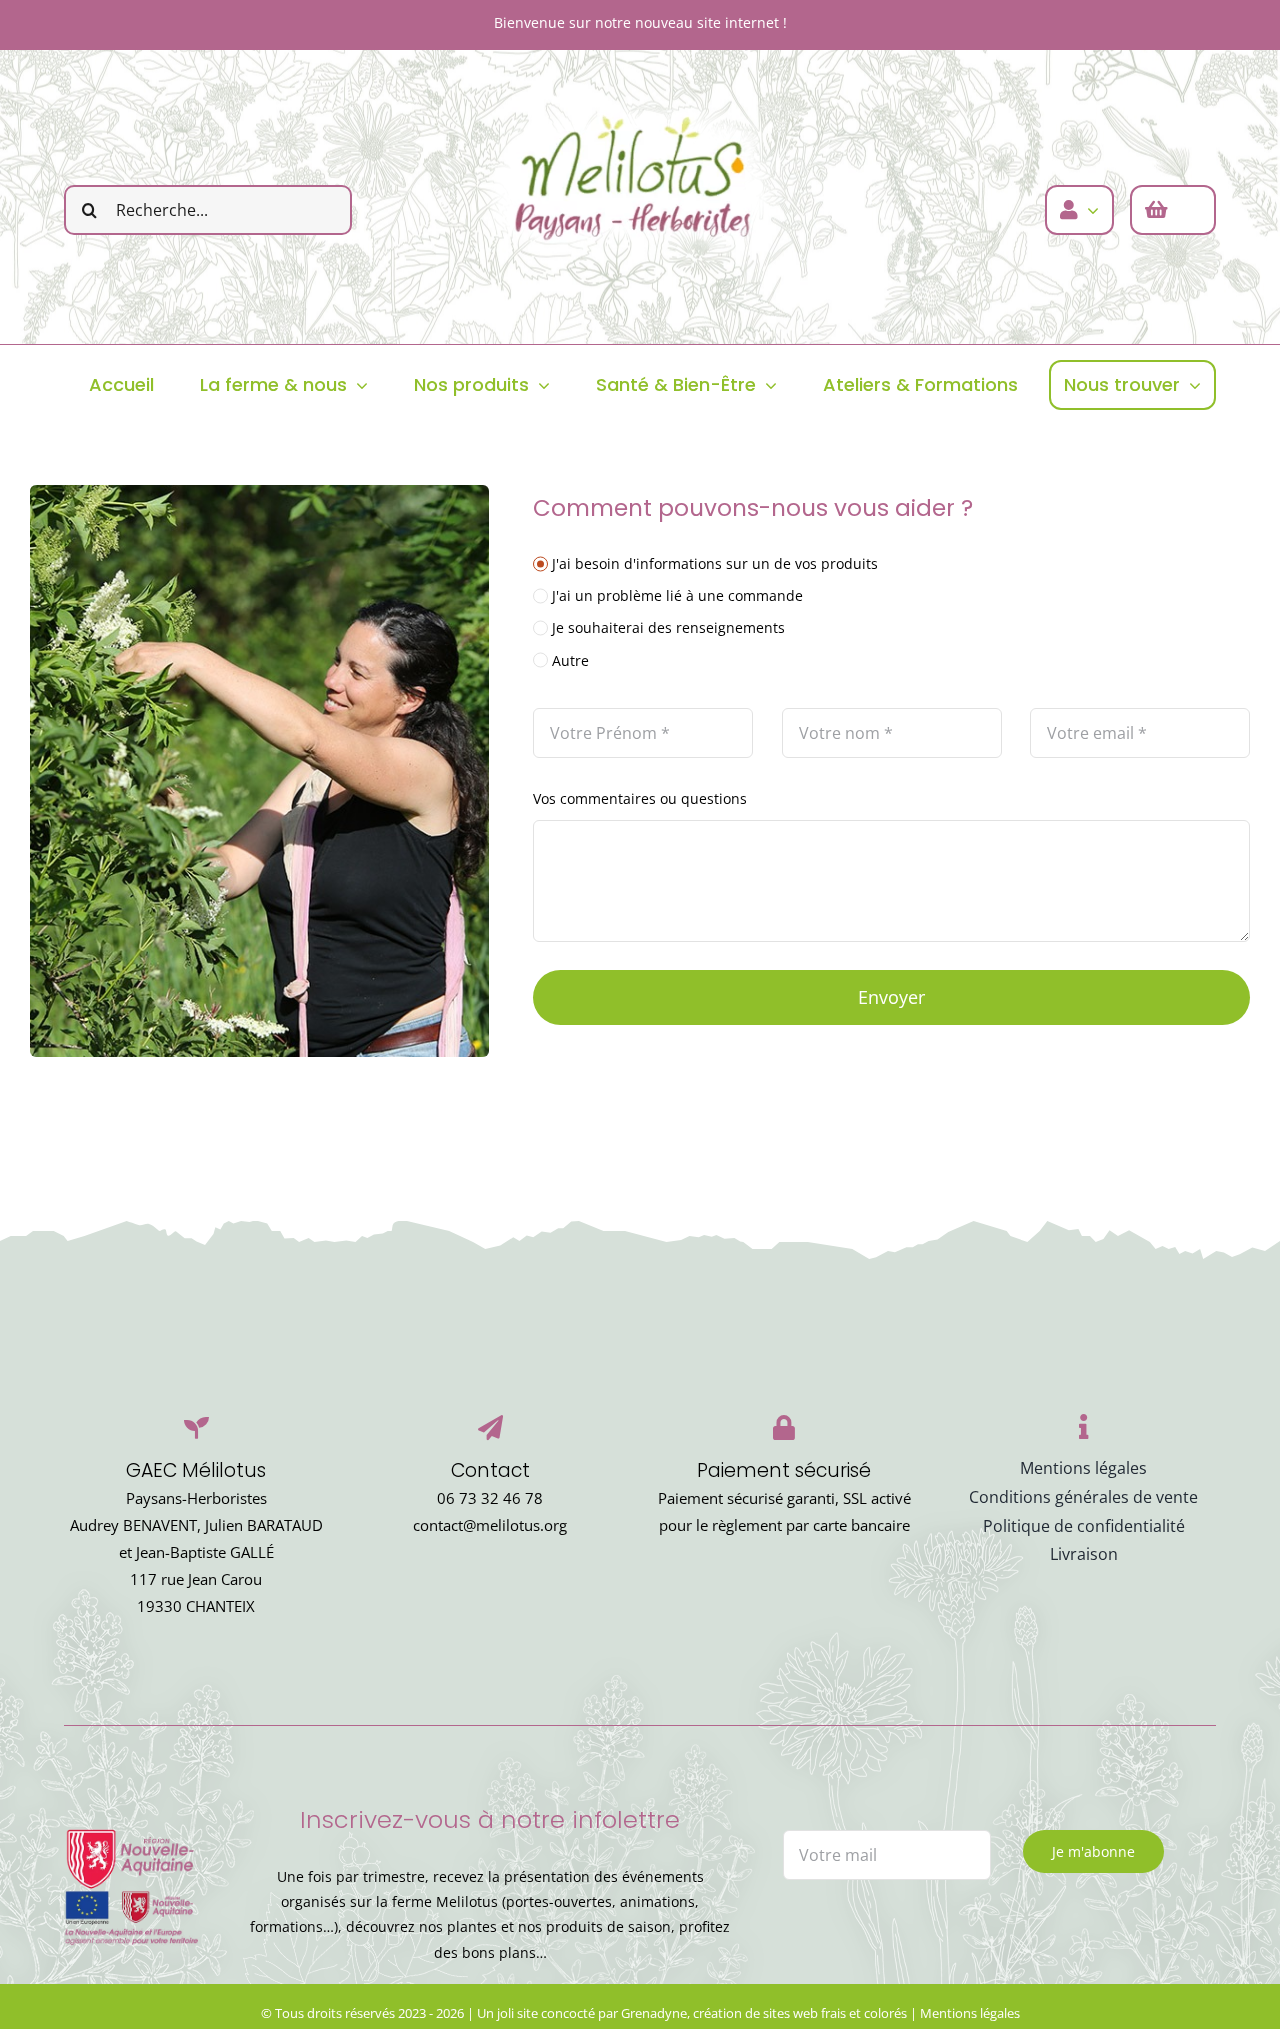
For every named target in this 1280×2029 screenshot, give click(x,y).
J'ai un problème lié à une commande (677, 595)
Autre (570, 660)
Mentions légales (970, 2013)
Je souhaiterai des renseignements (668, 627)
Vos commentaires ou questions (640, 798)
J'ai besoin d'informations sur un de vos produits (715, 563)
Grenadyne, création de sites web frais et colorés (764, 2013)
